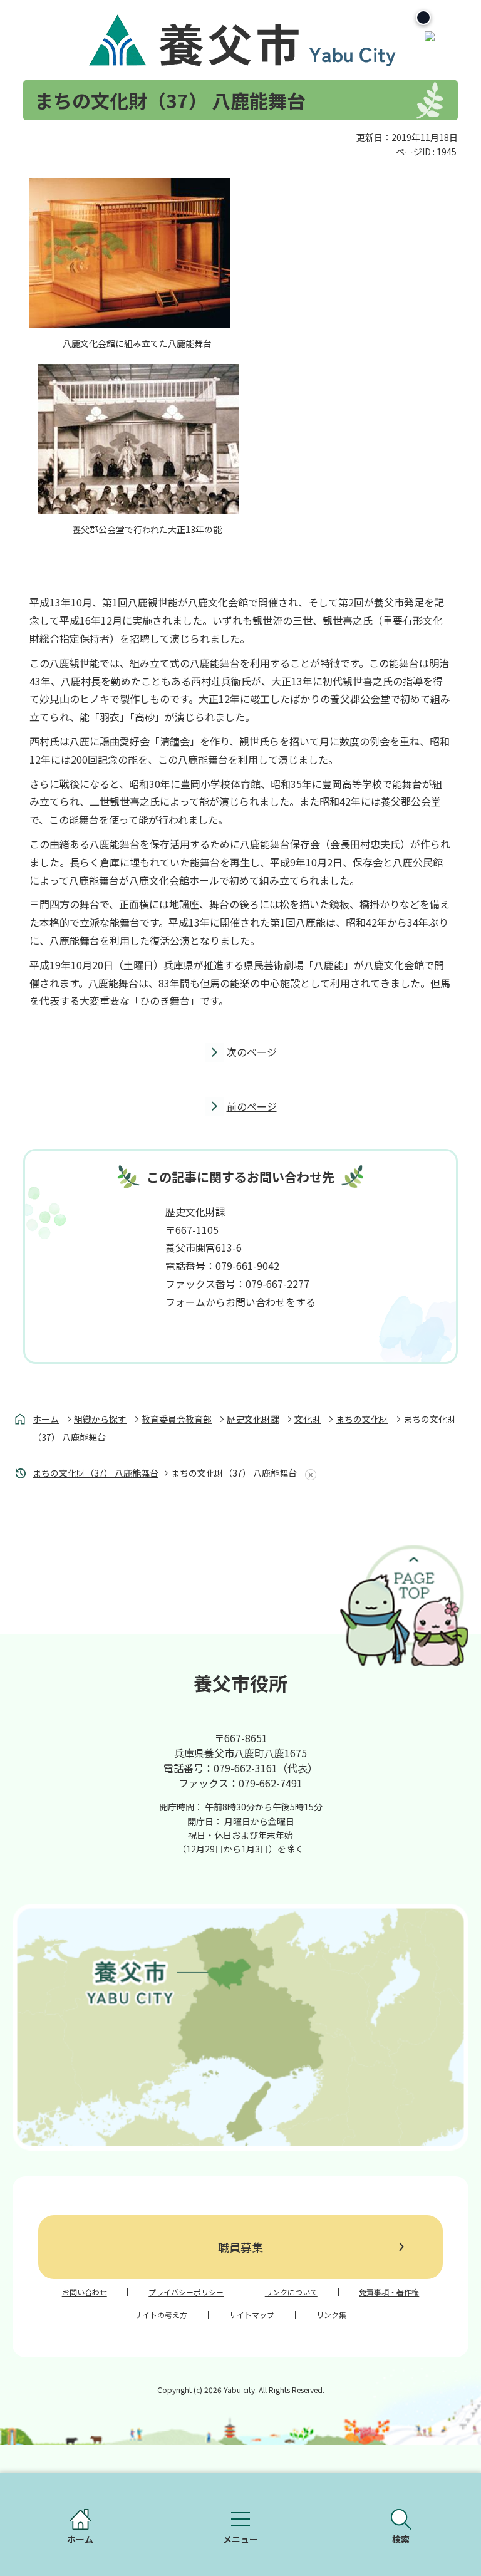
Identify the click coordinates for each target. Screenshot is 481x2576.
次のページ (252, 1052)
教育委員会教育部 (177, 1419)
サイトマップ (252, 2315)
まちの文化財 (362, 1419)
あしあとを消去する (308, 1475)
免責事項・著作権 (389, 2292)
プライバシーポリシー (186, 2292)
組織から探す (100, 1419)
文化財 (308, 1419)
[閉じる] (423, 18)
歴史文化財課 (253, 1419)
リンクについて (291, 2292)
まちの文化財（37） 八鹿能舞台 (96, 1473)
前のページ (252, 1106)
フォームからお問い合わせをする (240, 1302)
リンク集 (331, 2315)
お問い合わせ (85, 2292)
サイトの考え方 (161, 2315)
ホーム (46, 1419)
